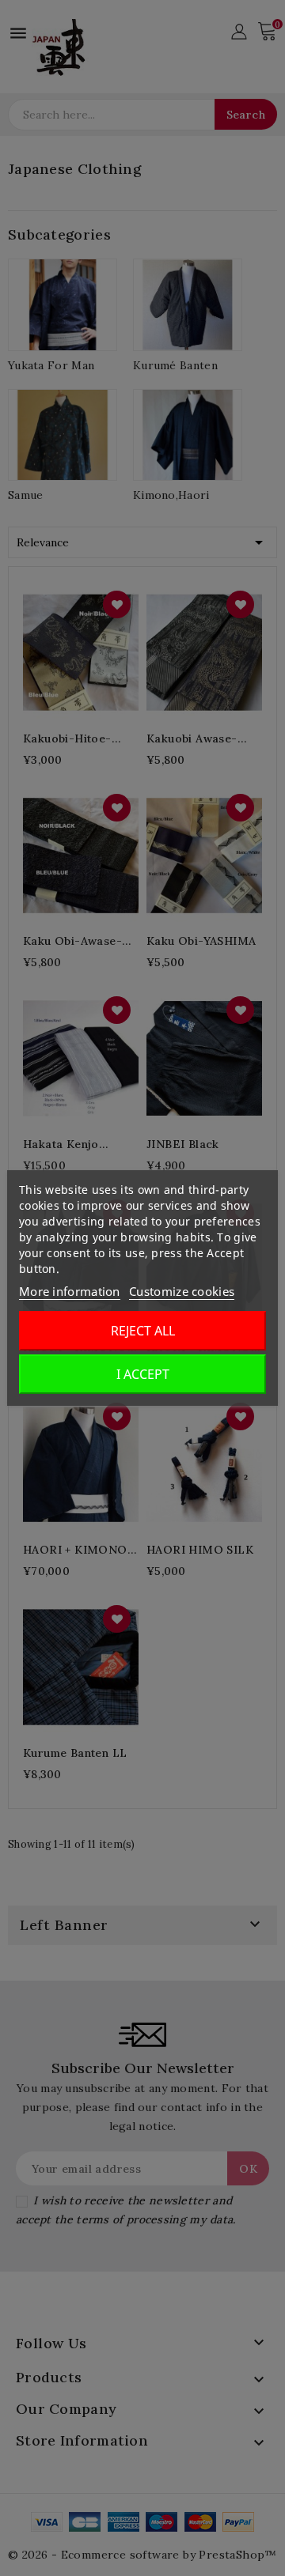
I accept (143, 1374)
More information (70, 1291)
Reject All (143, 1331)
